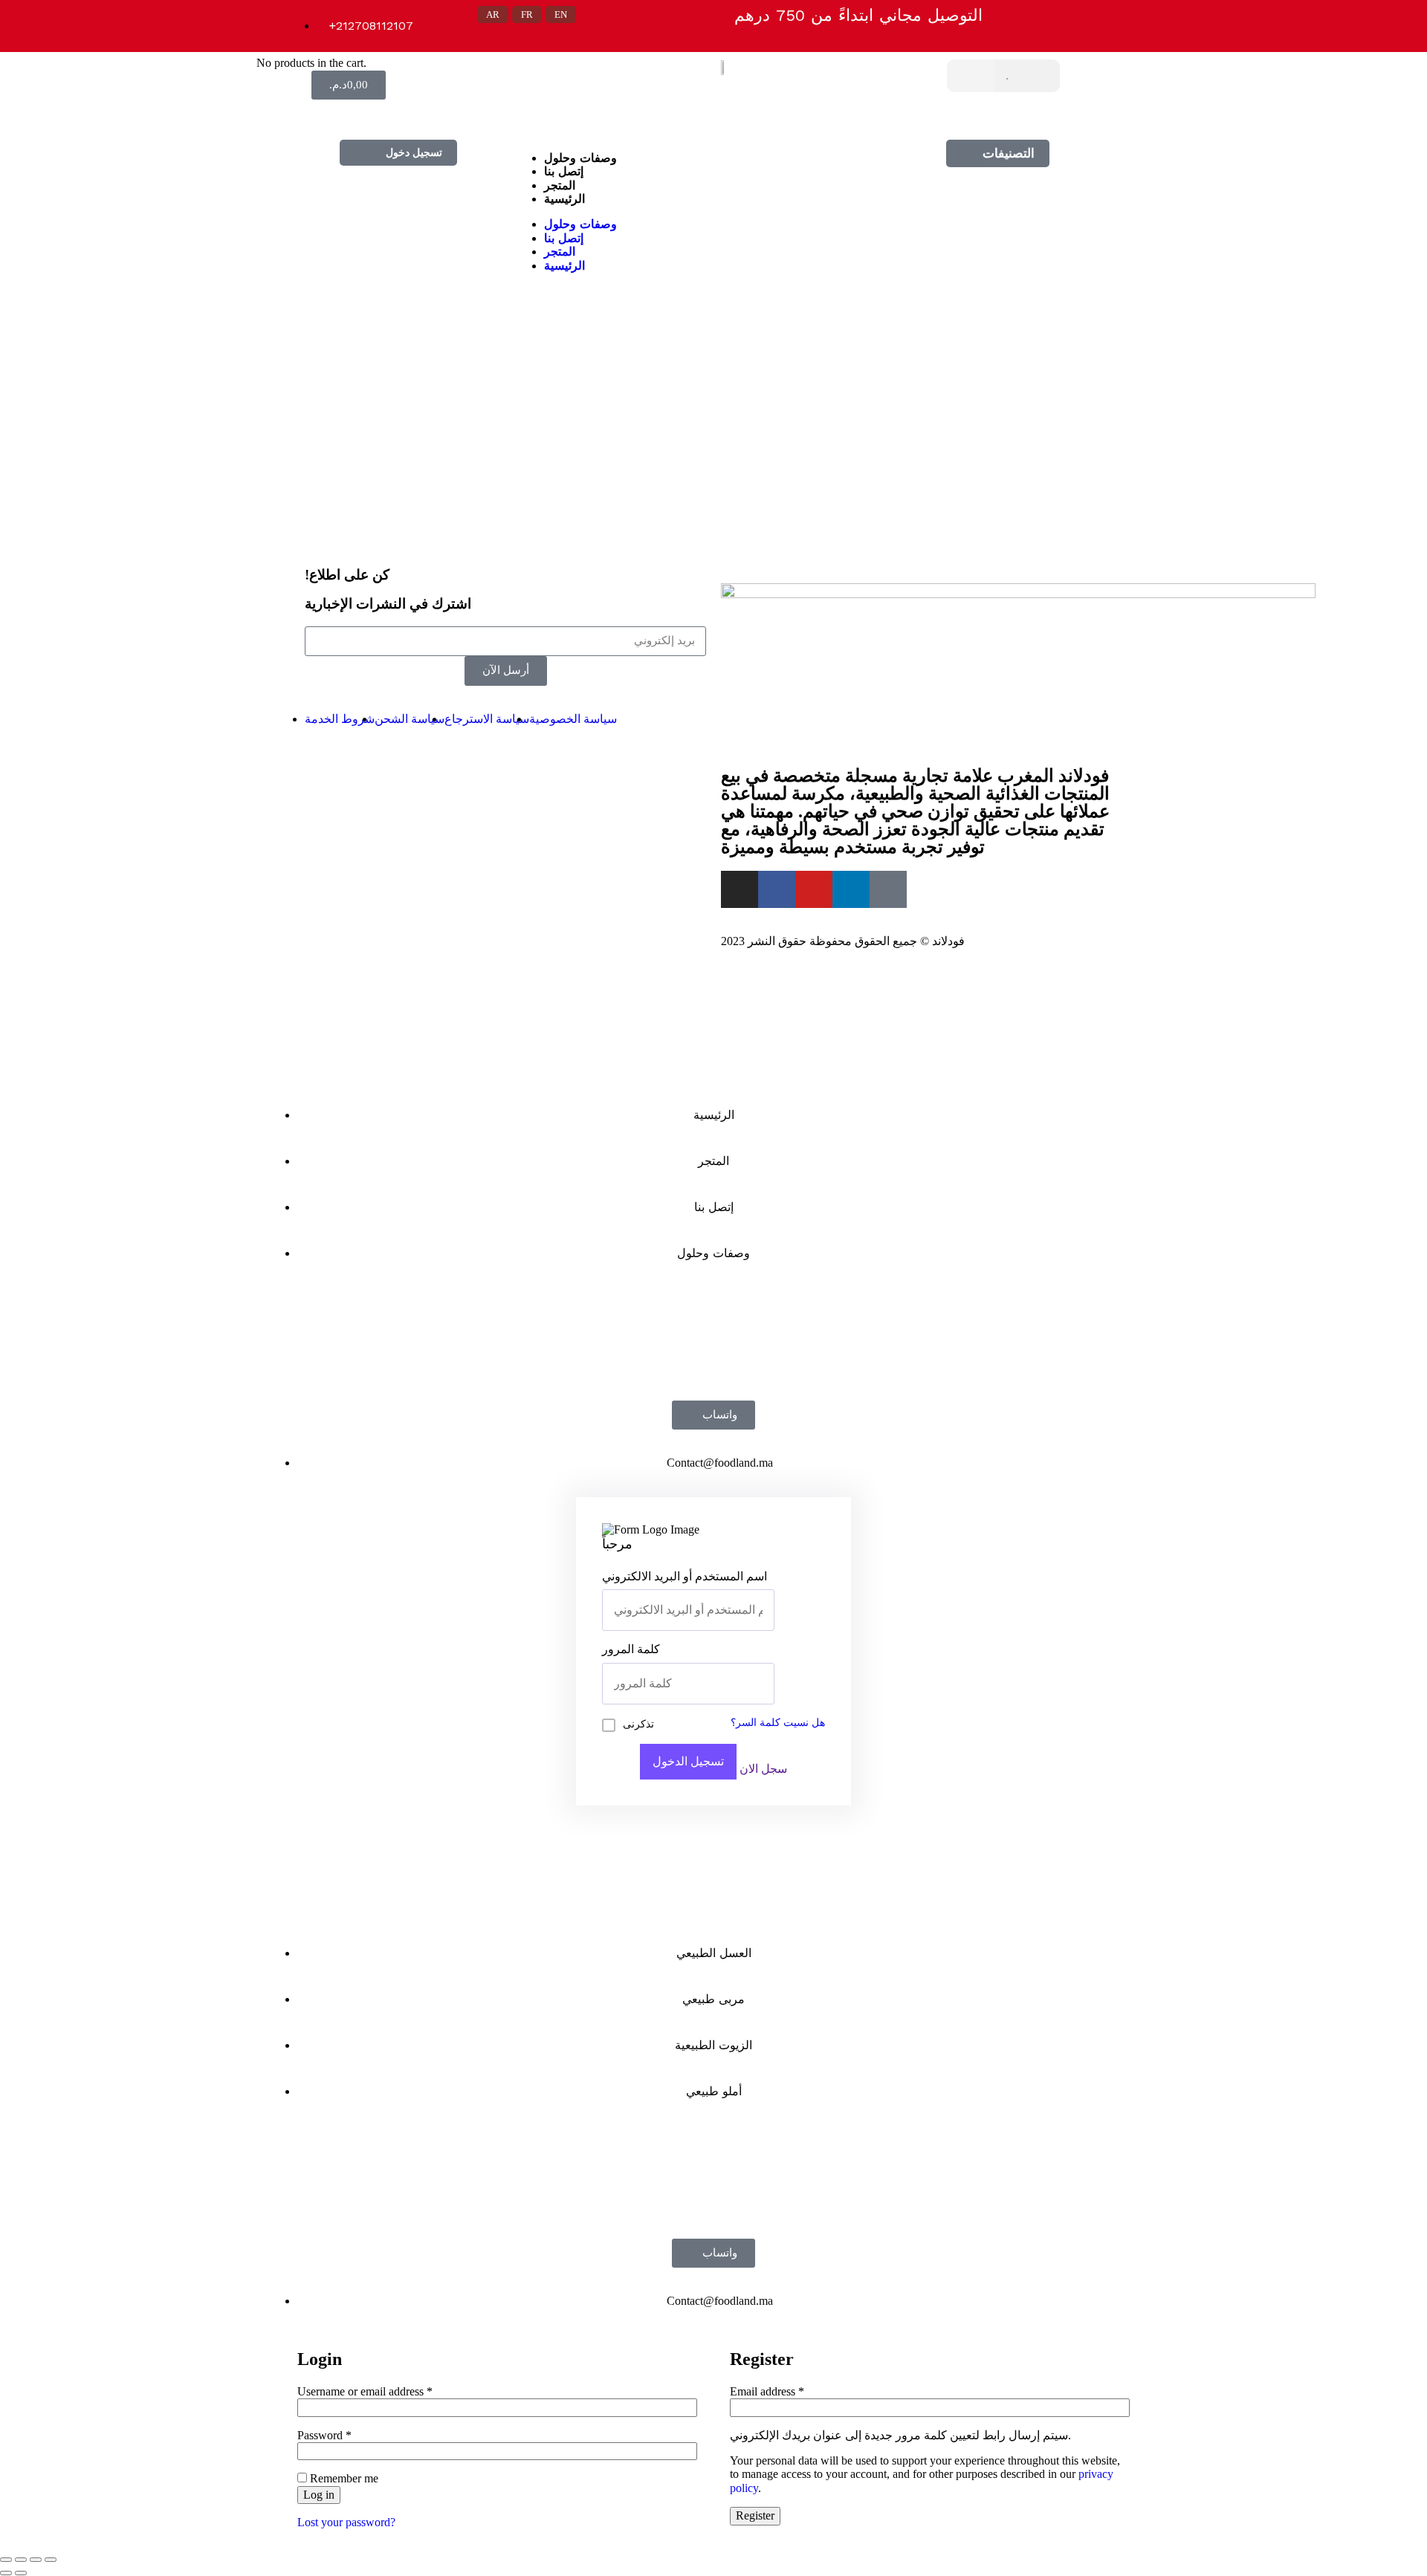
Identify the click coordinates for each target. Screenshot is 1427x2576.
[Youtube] (814, 889)
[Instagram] (352, 114)
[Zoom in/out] (51, 2560)
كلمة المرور (631, 1649)
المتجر (560, 185)
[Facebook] (331, 114)
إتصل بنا (564, 171)
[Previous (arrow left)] (6, 2573)
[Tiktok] (394, 114)
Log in (319, 2495)
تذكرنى (638, 1724)
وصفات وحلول (580, 158)
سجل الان (763, 1769)
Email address (767, 2391)
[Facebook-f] (777, 889)
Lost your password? (346, 2522)
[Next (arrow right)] (21, 2573)
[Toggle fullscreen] (36, 2560)
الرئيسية (564, 199)
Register (755, 2515)
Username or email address (365, 2391)
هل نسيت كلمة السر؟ (778, 1722)
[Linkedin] (415, 114)
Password (324, 2435)
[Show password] (770, 1684)
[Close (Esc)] (6, 2560)
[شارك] (21, 2560)
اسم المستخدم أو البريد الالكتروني (685, 1576)
